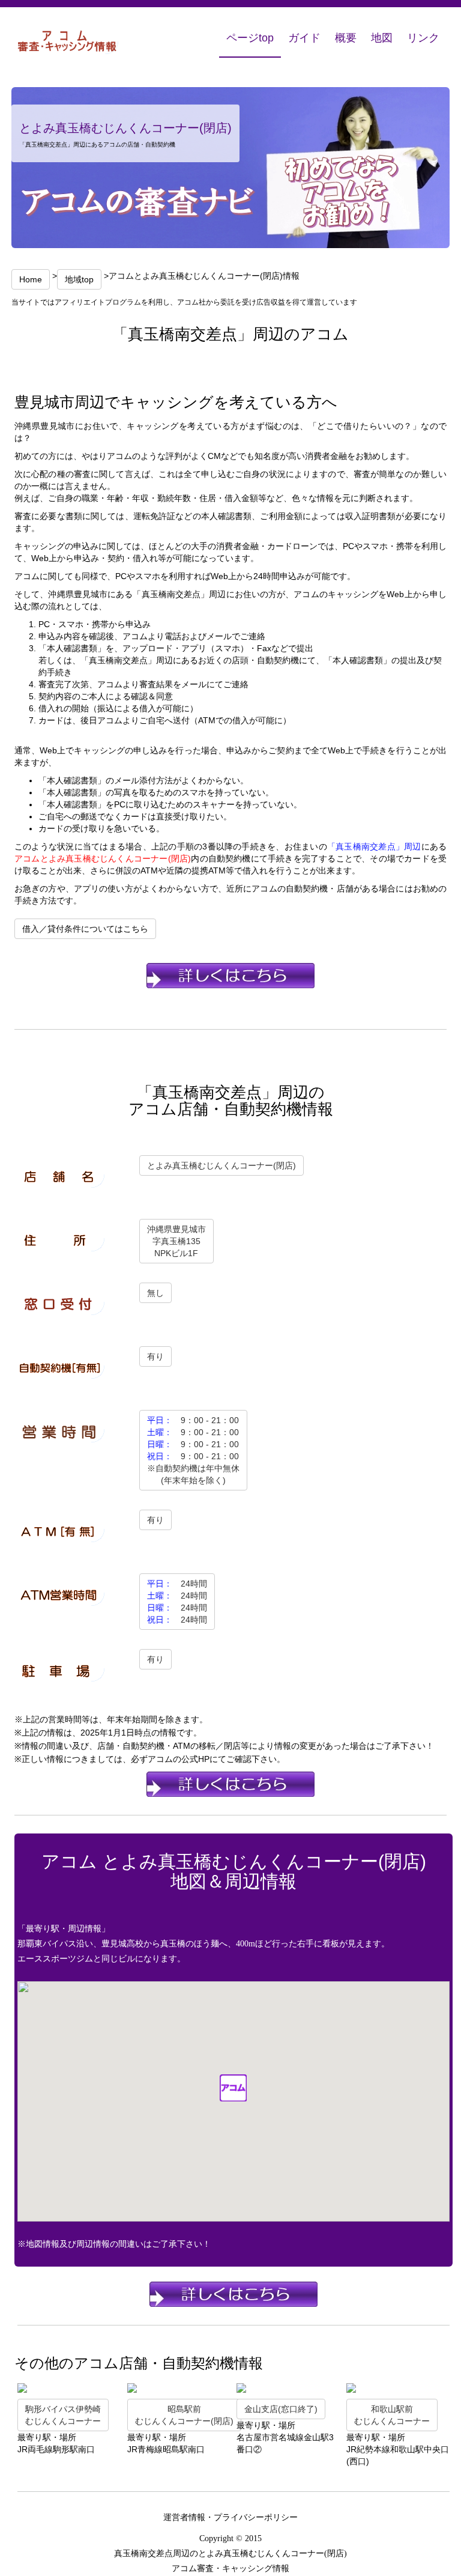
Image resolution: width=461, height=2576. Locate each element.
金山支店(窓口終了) (281, 2409)
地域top (79, 279)
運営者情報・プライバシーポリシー (230, 2517)
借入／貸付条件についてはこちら (85, 929)
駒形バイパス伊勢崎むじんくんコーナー (63, 2415)
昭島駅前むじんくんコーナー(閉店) (184, 2415)
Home (31, 279)
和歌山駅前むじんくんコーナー (392, 2415)
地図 (382, 38)
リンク (423, 38)
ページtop (250, 38)
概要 (346, 38)
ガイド (304, 38)
